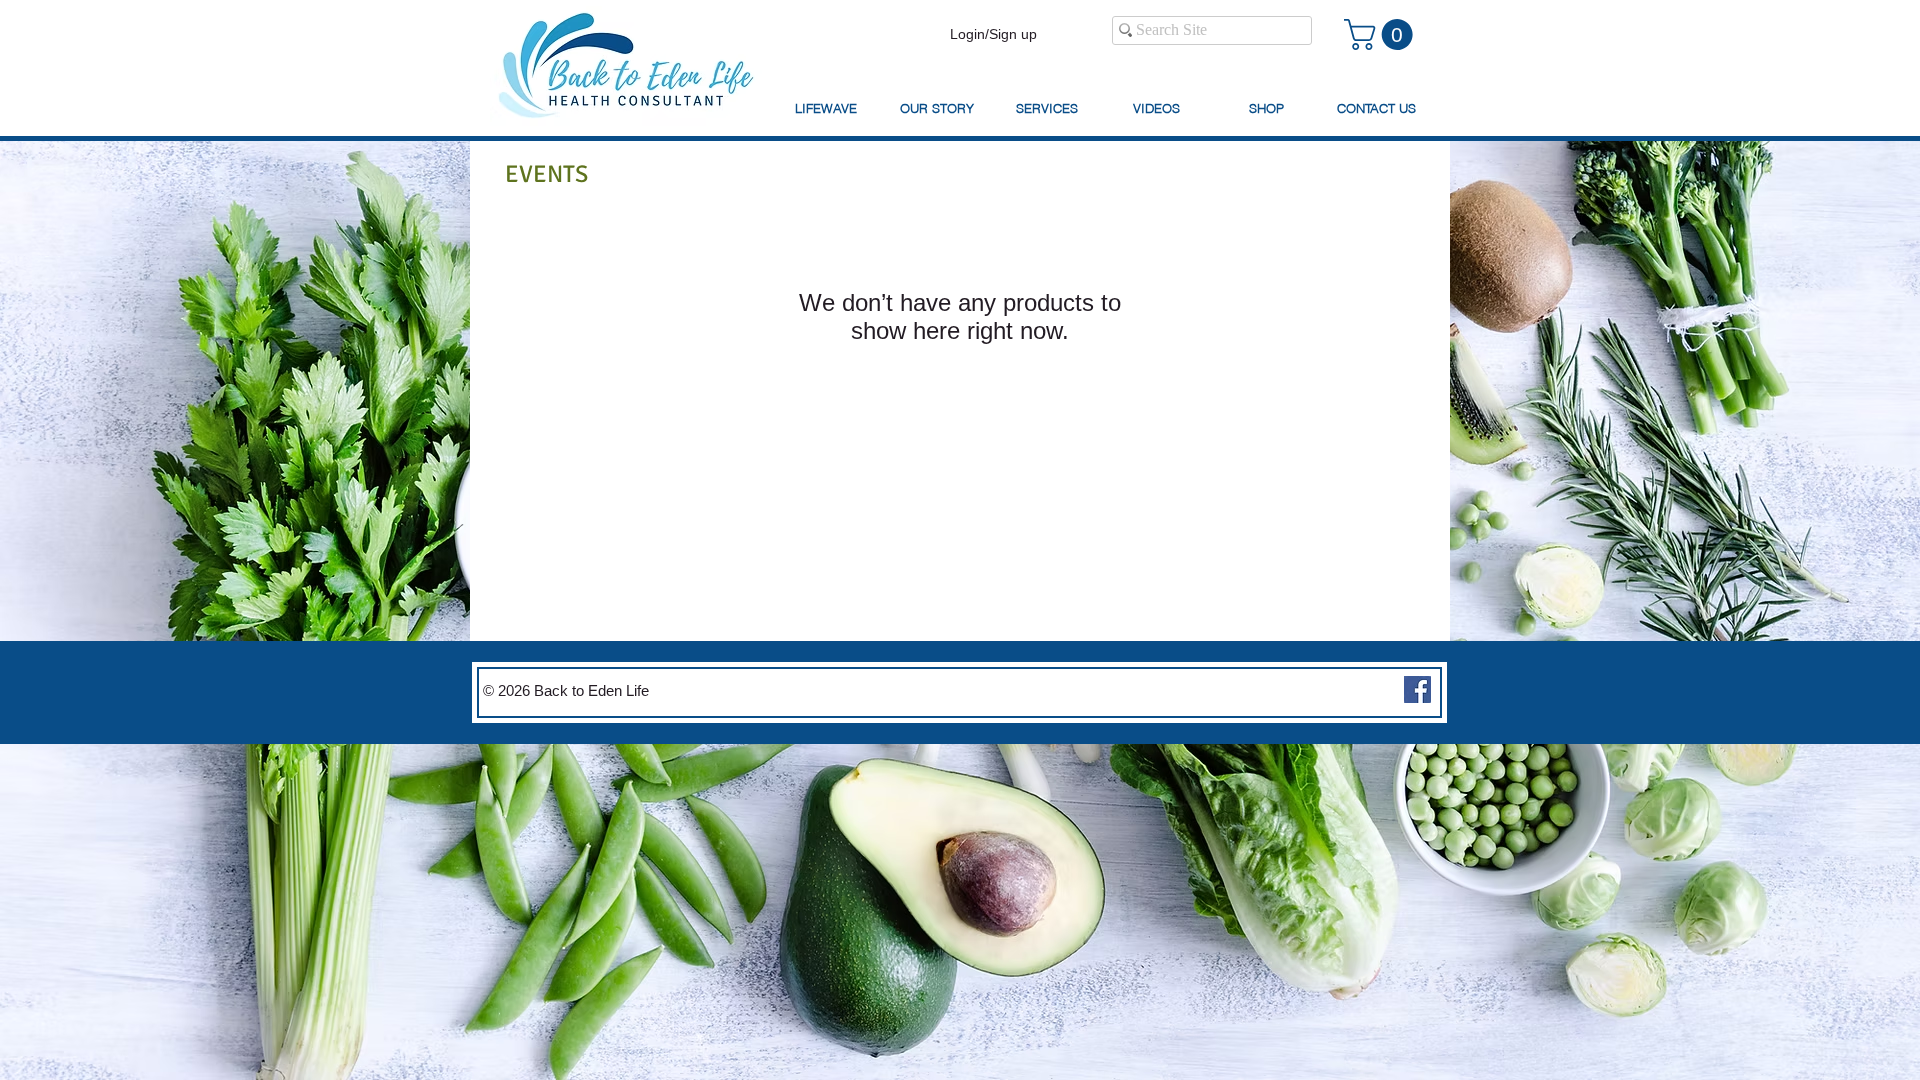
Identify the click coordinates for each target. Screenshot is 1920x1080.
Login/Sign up (993, 34)
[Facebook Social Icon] (1417, 689)
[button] (1382, 34)
